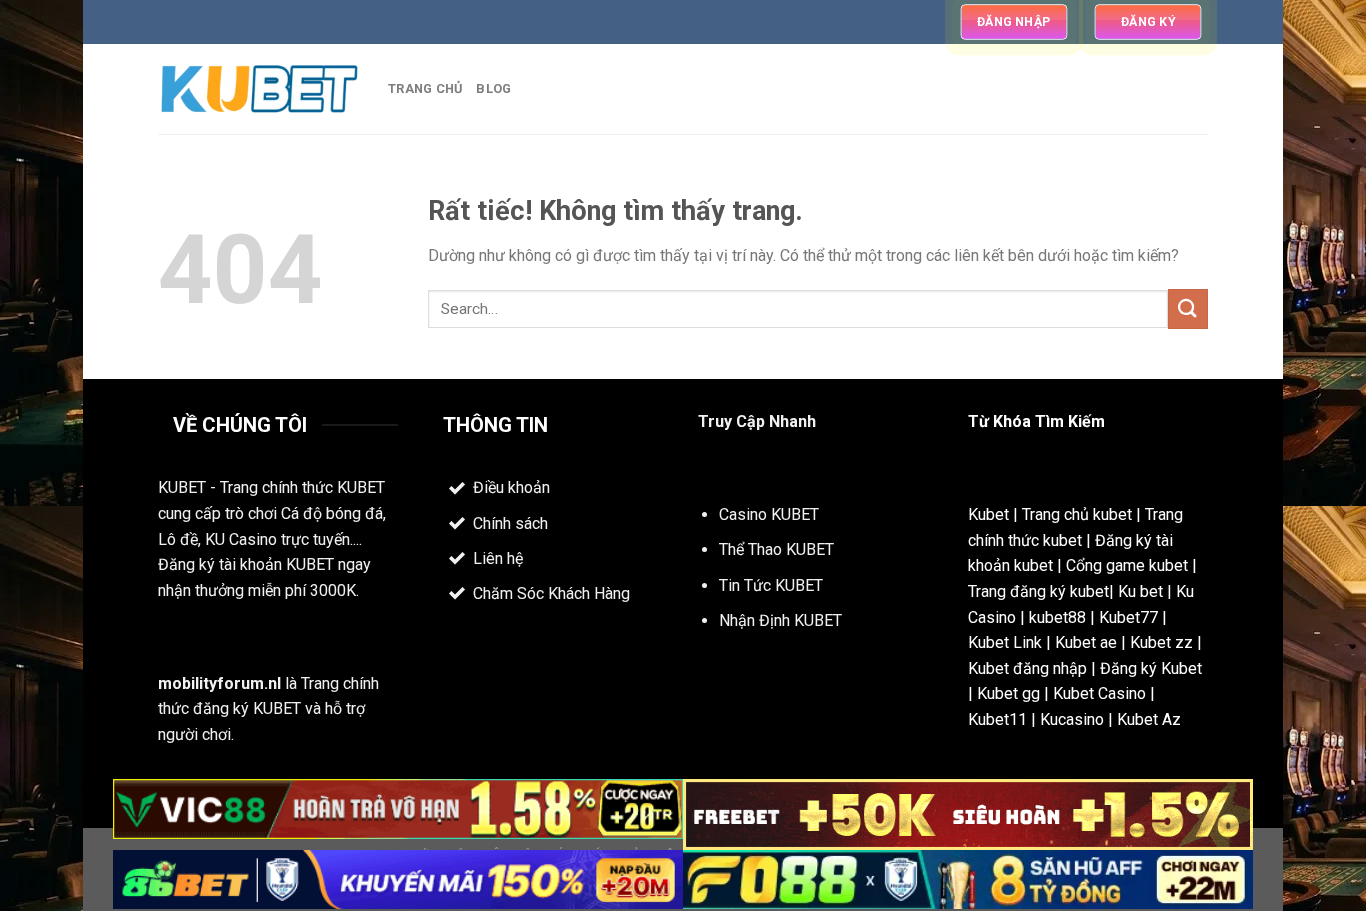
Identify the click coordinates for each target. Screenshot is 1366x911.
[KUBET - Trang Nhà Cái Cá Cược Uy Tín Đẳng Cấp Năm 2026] (258, 89)
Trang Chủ (425, 88)
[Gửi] (1188, 308)
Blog (493, 88)
